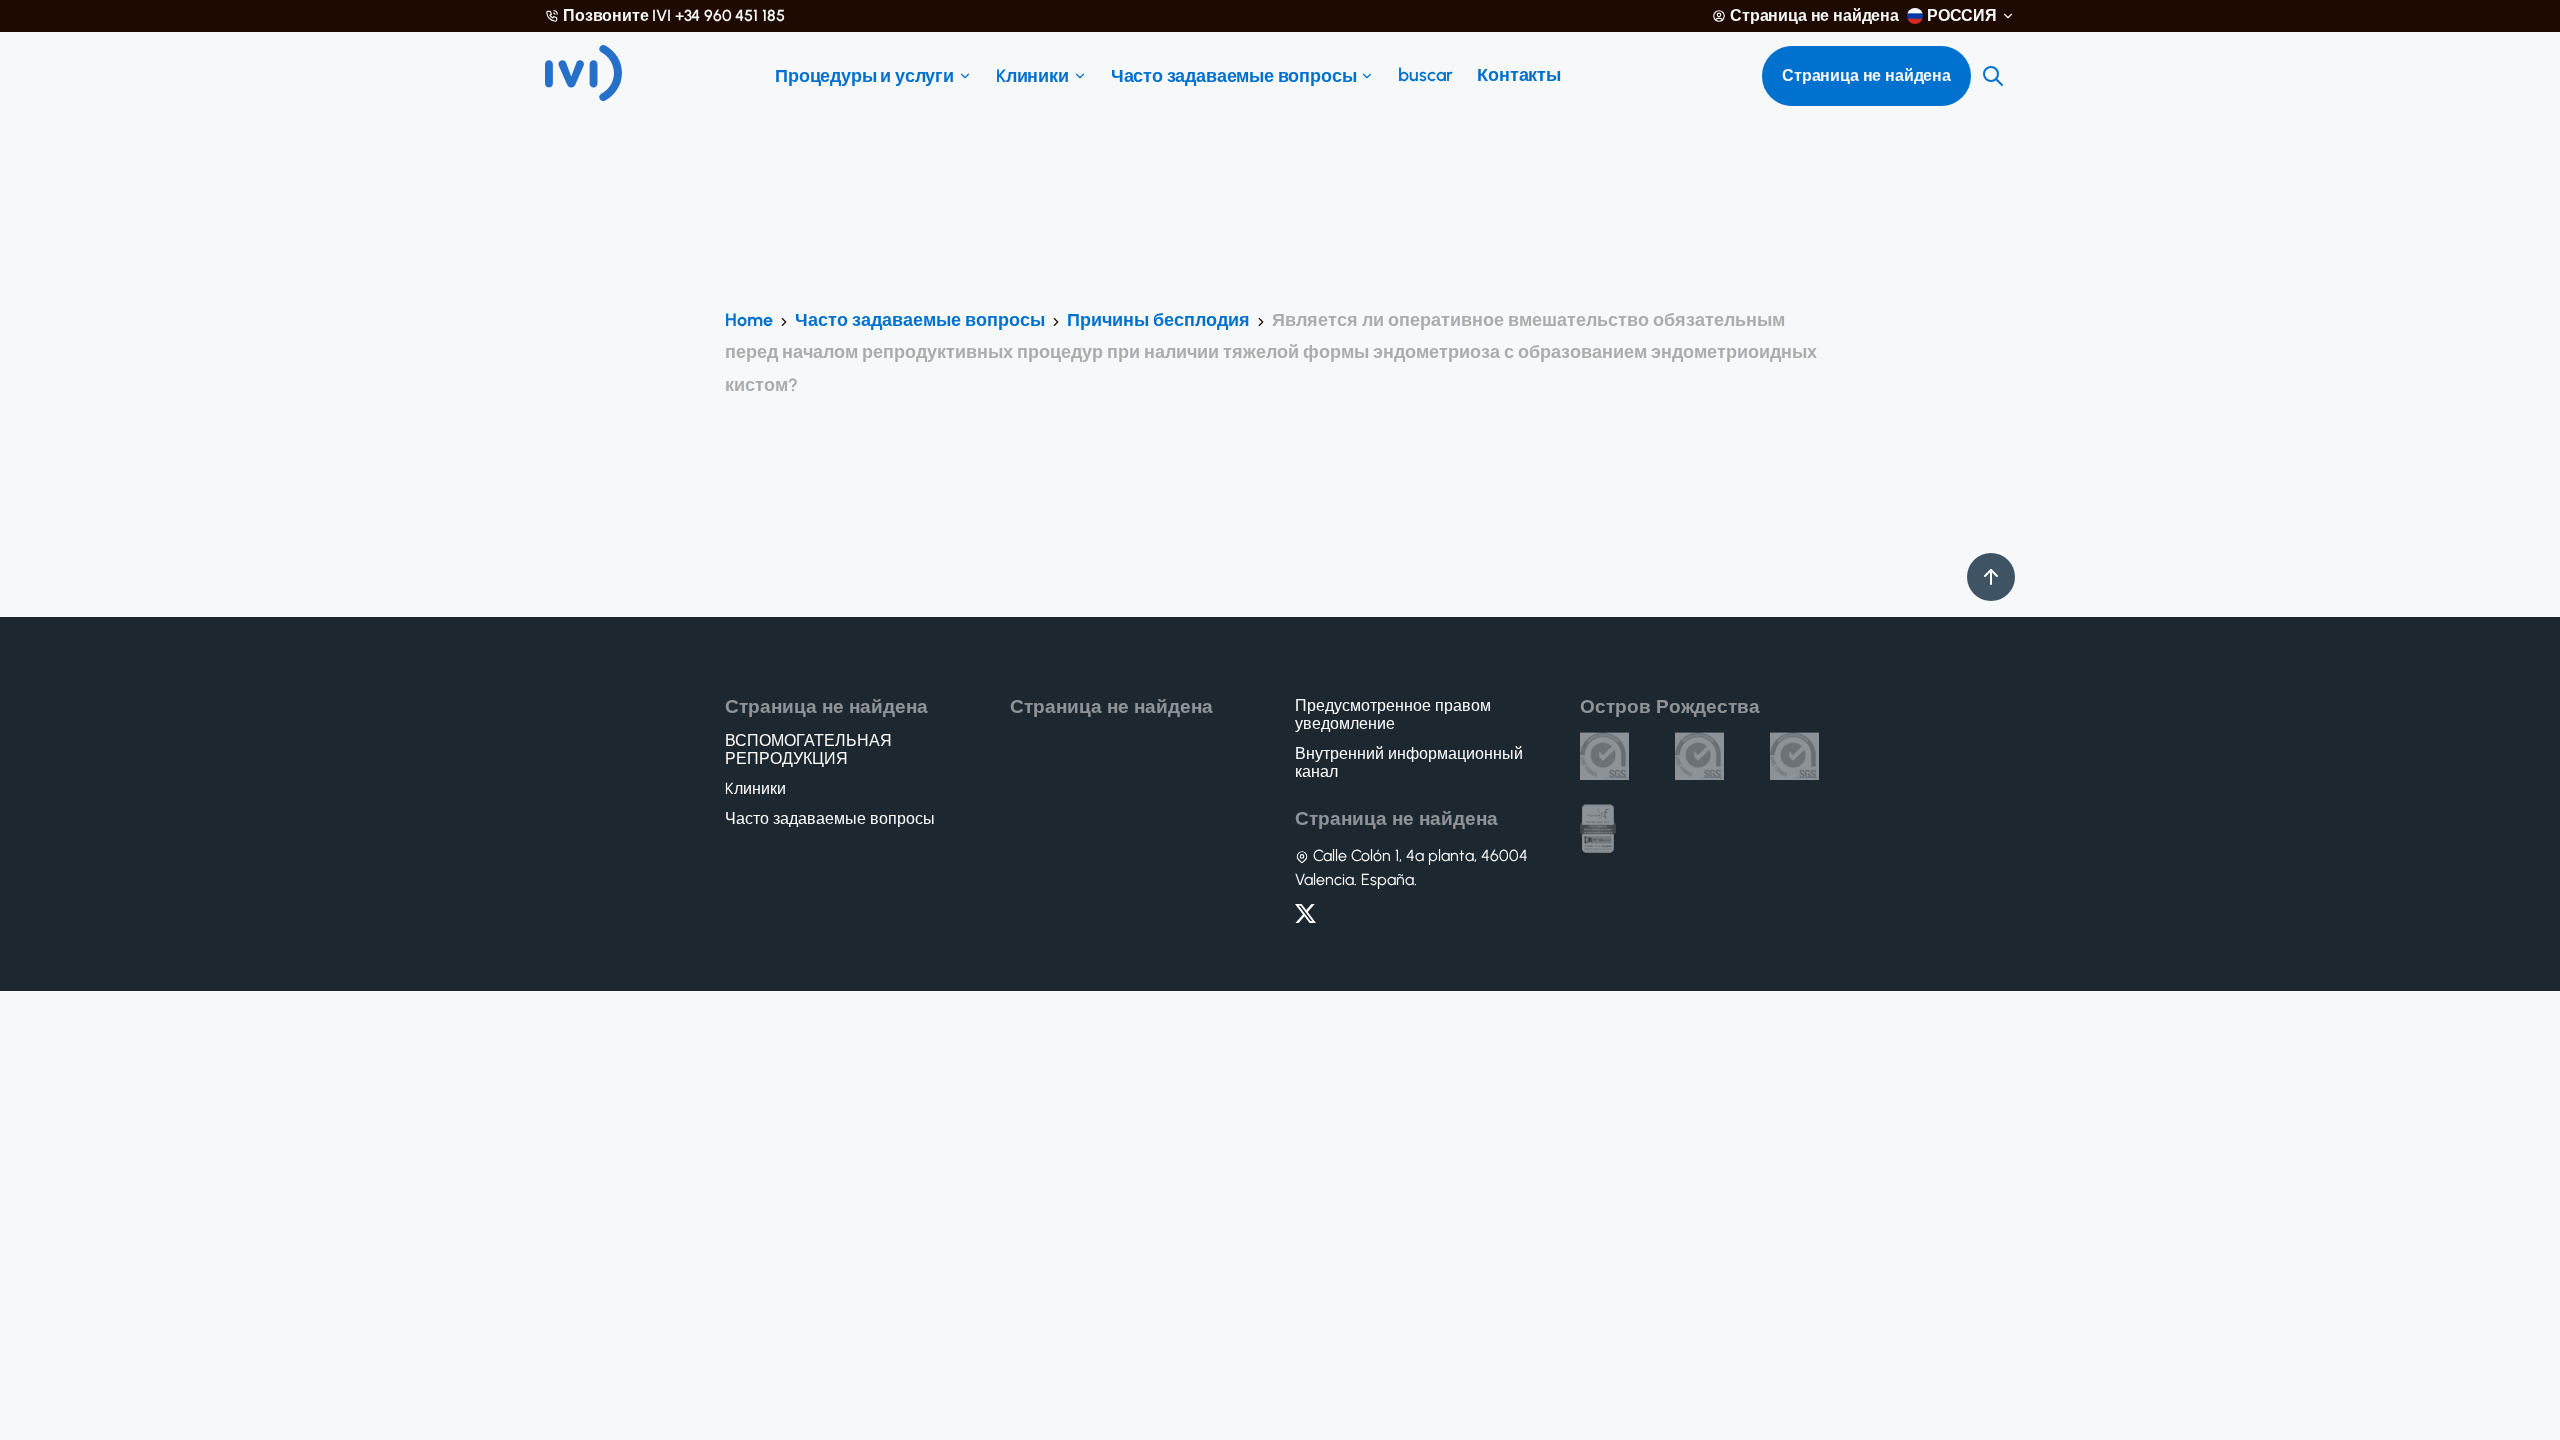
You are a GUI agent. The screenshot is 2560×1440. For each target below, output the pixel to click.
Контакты (1519, 75)
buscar (1425, 75)
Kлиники (1032, 76)
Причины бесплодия (1158, 320)
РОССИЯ (1962, 16)
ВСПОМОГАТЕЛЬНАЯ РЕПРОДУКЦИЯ (808, 750)
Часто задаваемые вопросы (1234, 76)
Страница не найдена (1814, 16)
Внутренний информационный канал (1409, 763)
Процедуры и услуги (864, 76)
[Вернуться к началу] (1991, 577)
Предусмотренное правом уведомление (1393, 715)
